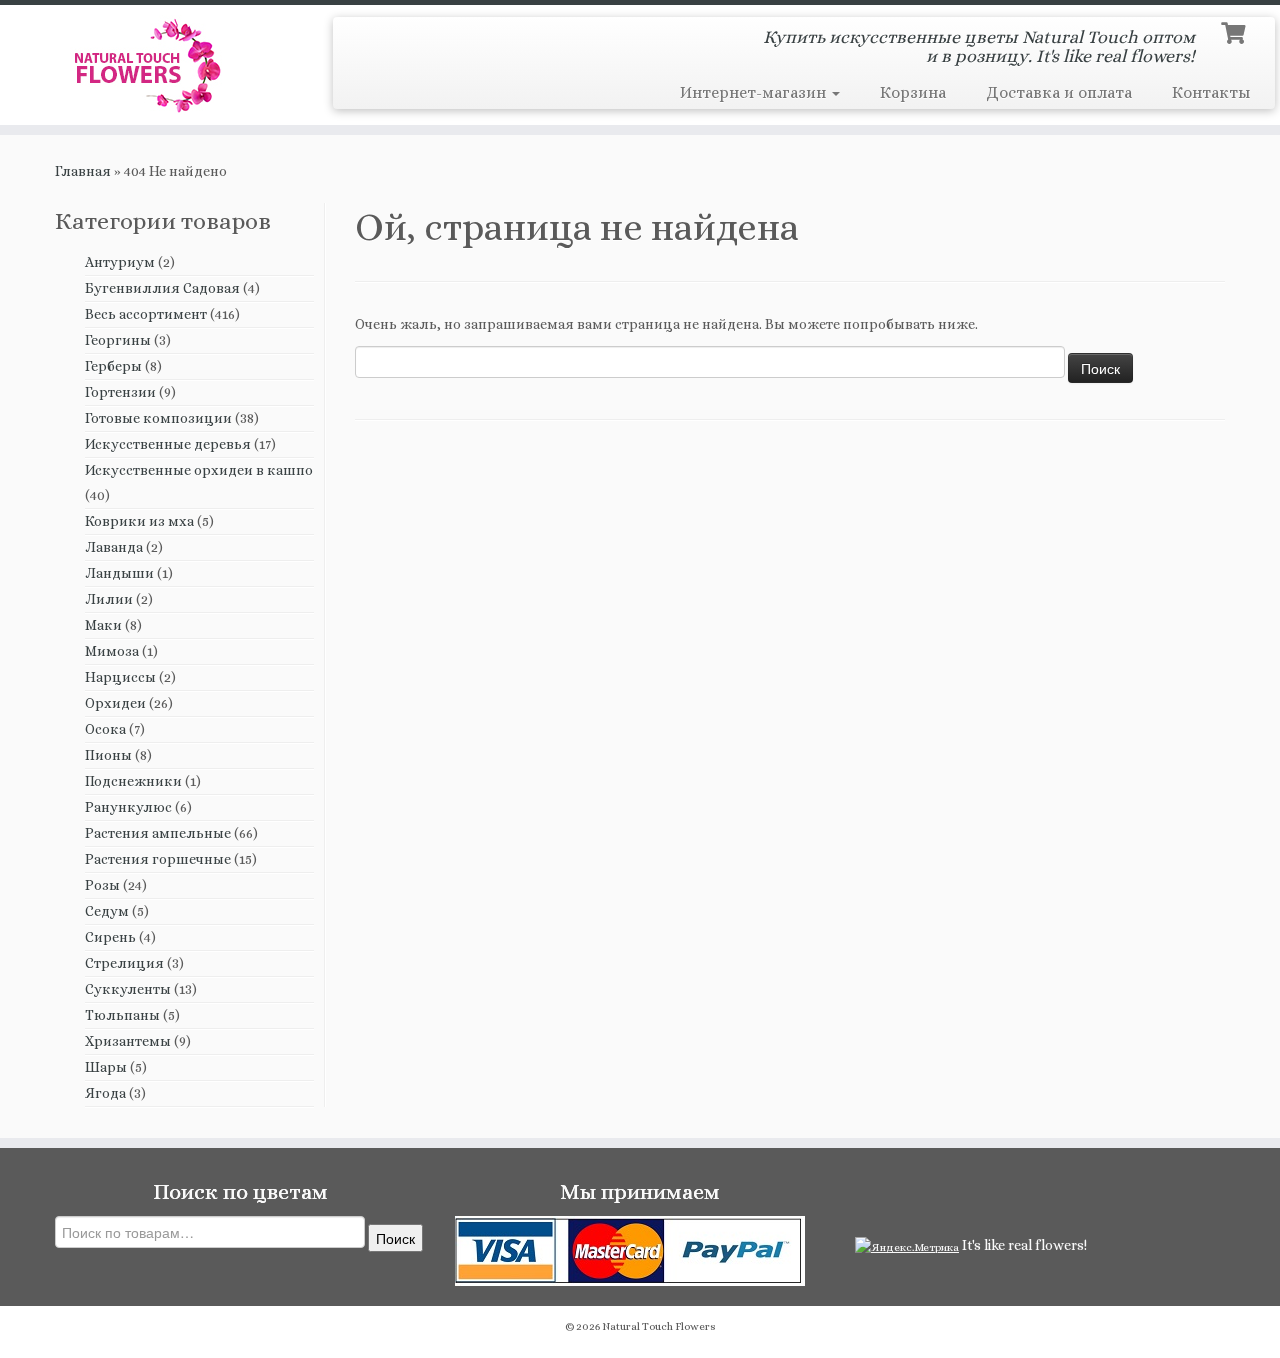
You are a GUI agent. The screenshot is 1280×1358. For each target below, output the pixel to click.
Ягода (105, 1093)
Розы (102, 885)
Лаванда (114, 547)
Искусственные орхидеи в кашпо (199, 470)
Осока (105, 729)
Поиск (395, 1238)
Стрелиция (124, 963)
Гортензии (120, 392)
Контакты (1211, 92)
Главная (83, 171)
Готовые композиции (158, 418)
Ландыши (119, 573)
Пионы (108, 755)
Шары (106, 1067)
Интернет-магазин (755, 92)
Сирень (110, 937)
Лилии (109, 599)
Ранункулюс (128, 807)
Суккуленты (128, 989)
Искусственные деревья (168, 444)
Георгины (118, 340)
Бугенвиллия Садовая (162, 288)
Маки (103, 625)
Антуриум (120, 262)
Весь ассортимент (146, 314)
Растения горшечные (158, 859)
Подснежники (133, 781)
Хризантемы (128, 1041)
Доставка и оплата (1059, 92)
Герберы (113, 366)
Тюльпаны (122, 1015)
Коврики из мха (139, 521)
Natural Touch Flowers (659, 1326)
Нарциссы (120, 677)
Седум (107, 911)
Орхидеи (115, 703)
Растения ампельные (158, 833)
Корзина (913, 92)
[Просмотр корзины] (1235, 31)
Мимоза (112, 651)
